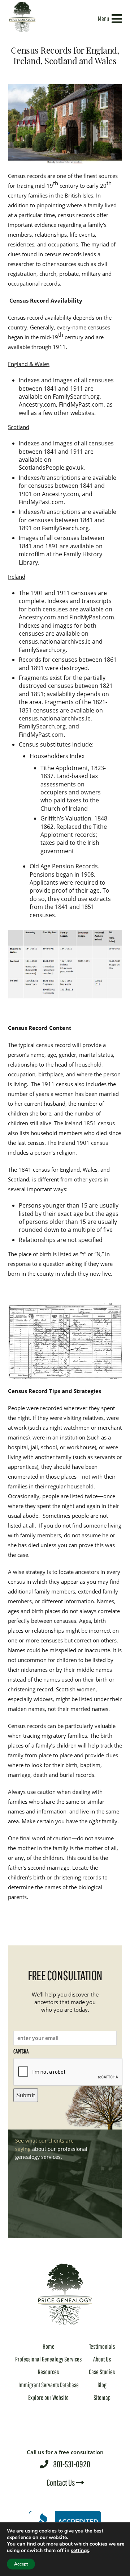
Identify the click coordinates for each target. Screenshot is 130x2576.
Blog (102, 2385)
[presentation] (68, 2072)
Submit (26, 2095)
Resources (48, 2372)
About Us (102, 2359)
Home (49, 2346)
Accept (21, 2564)
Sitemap (102, 2398)
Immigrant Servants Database (49, 2385)
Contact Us (61, 2482)
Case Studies (102, 2372)
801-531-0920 (65, 2459)
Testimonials (102, 2346)
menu (103, 19)
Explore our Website (48, 2398)
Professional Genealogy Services (48, 2359)
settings (80, 2551)
